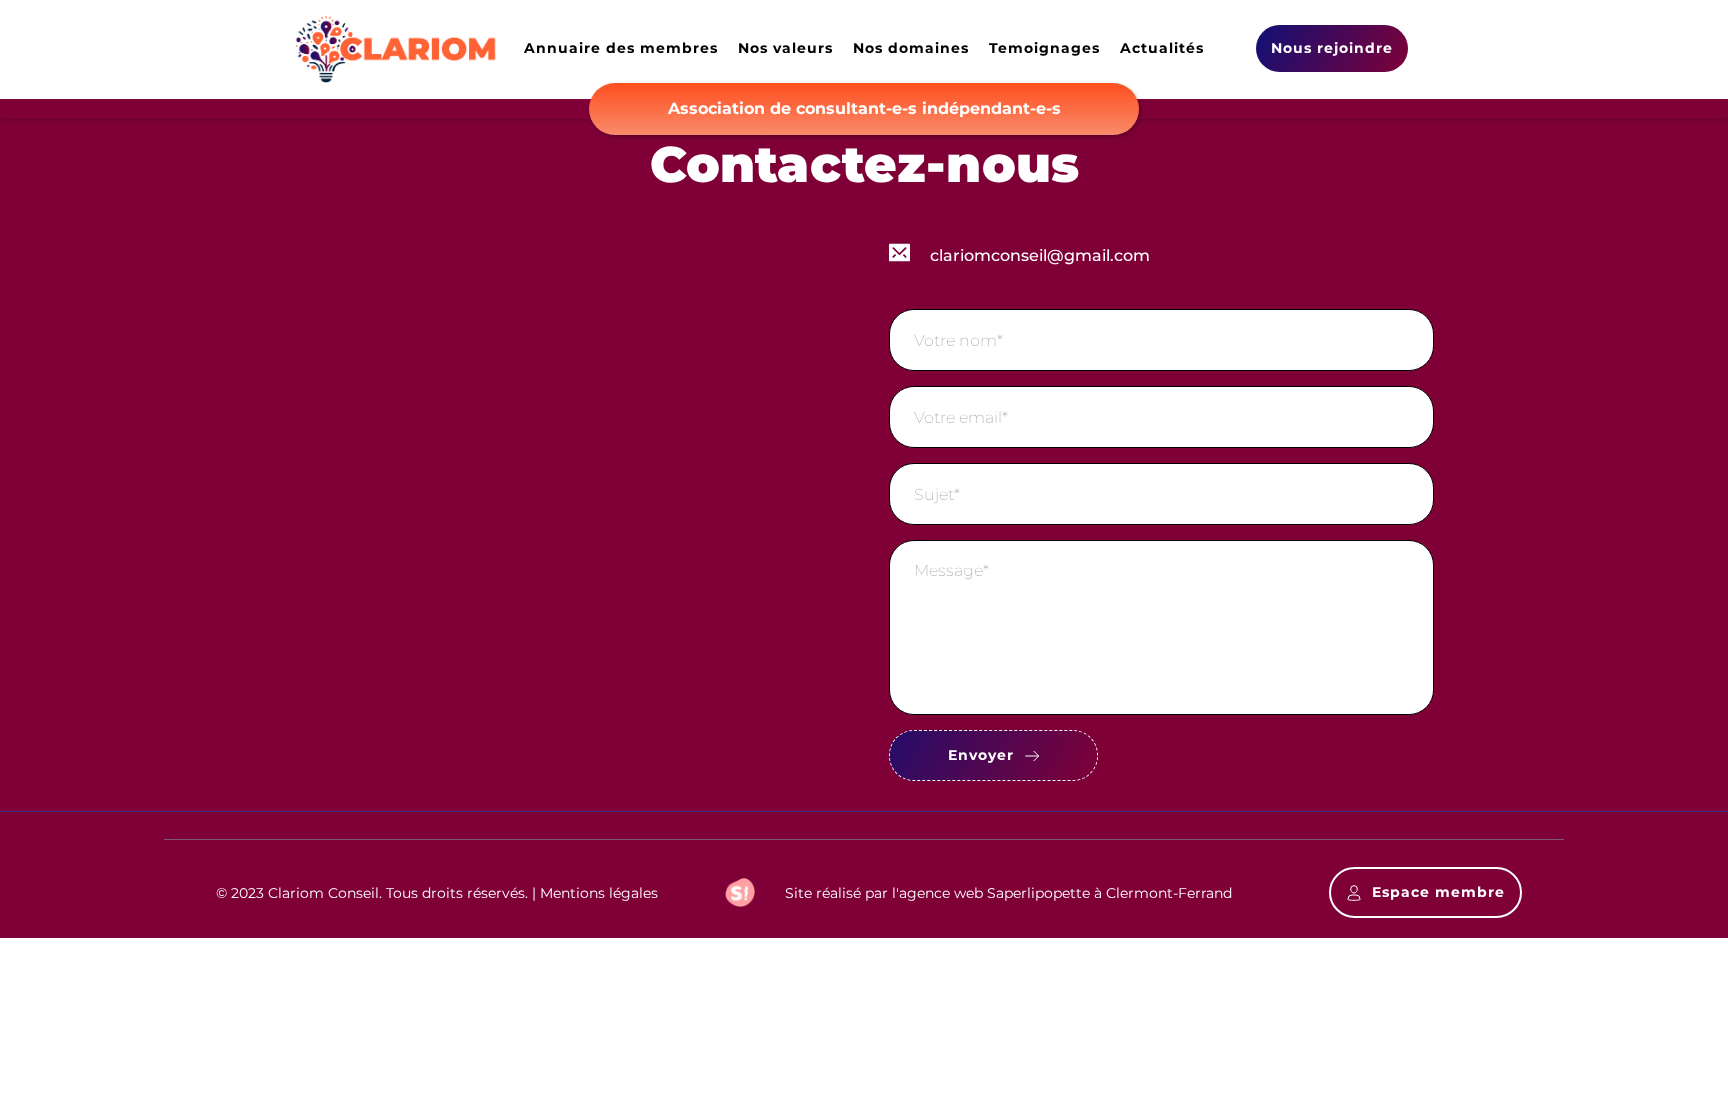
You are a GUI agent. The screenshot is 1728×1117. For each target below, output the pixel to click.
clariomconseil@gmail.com (1040, 255)
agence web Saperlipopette (994, 893)
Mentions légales (599, 893)
